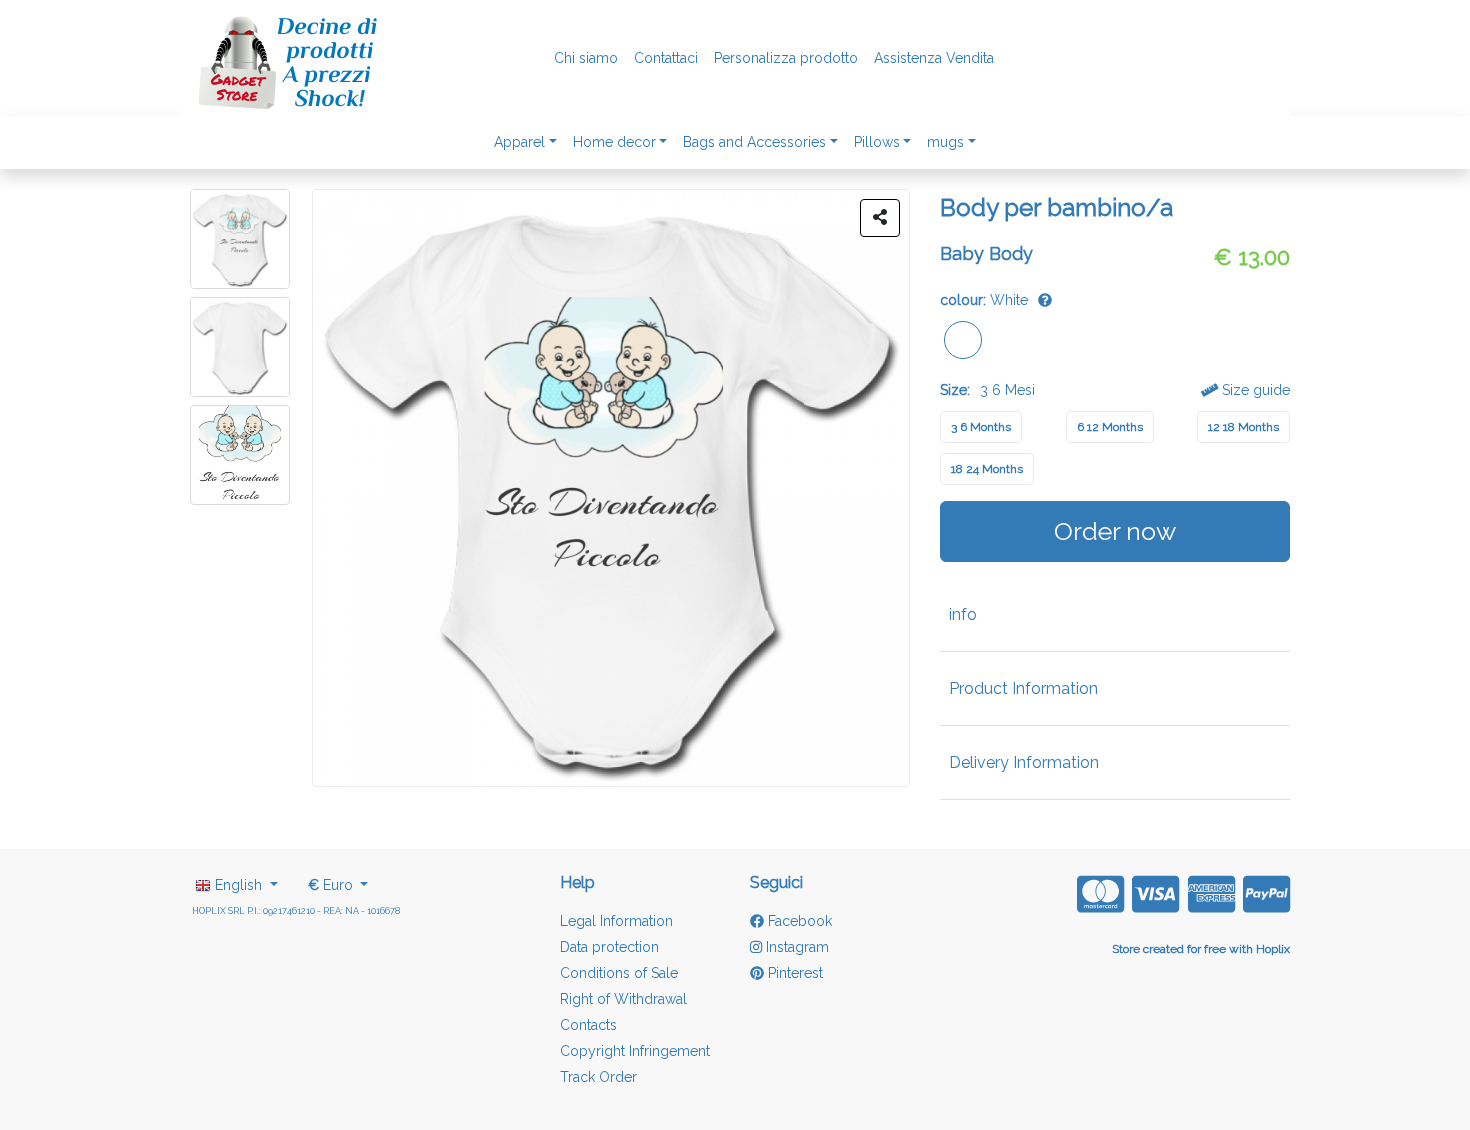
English (238, 885)
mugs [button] (945, 142)
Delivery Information (1024, 762)
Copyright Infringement (635, 1051)
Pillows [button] (877, 142)
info (963, 614)
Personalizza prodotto (786, 58)
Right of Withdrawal (623, 999)
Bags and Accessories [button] (754, 142)
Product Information (1023, 688)
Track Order (598, 1077)
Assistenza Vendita (934, 58)
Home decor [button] (614, 142)
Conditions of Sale (619, 973)
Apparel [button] (519, 142)
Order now (1115, 531)
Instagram (795, 947)
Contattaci (666, 58)
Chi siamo (586, 58)
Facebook (798, 921)
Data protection (609, 947)
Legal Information (616, 921)
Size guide (1254, 390)
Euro (332, 885)
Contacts (588, 1025)
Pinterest (793, 973)
